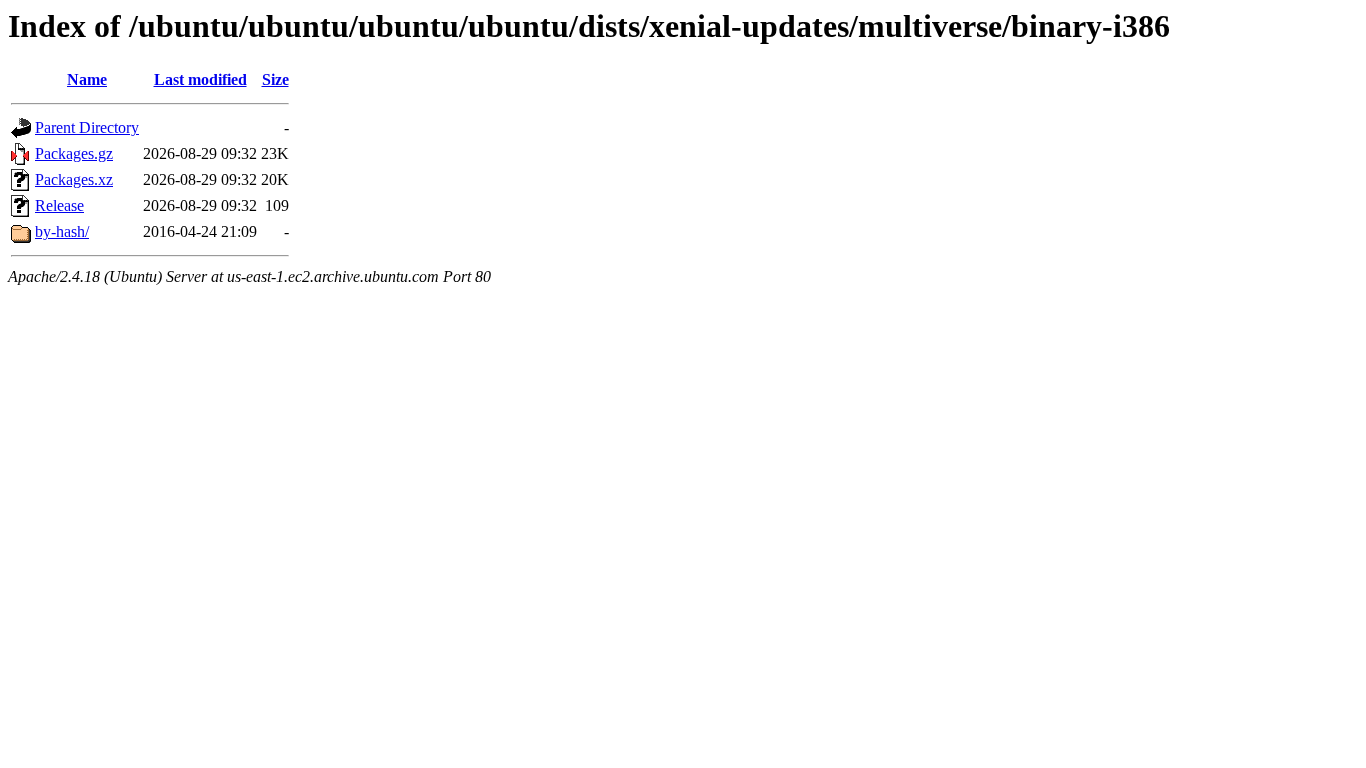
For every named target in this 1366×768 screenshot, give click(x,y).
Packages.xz (74, 179)
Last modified (200, 79)
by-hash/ (62, 231)
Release (59, 205)
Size (275, 79)
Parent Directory (87, 127)
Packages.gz (74, 153)
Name (87, 79)
